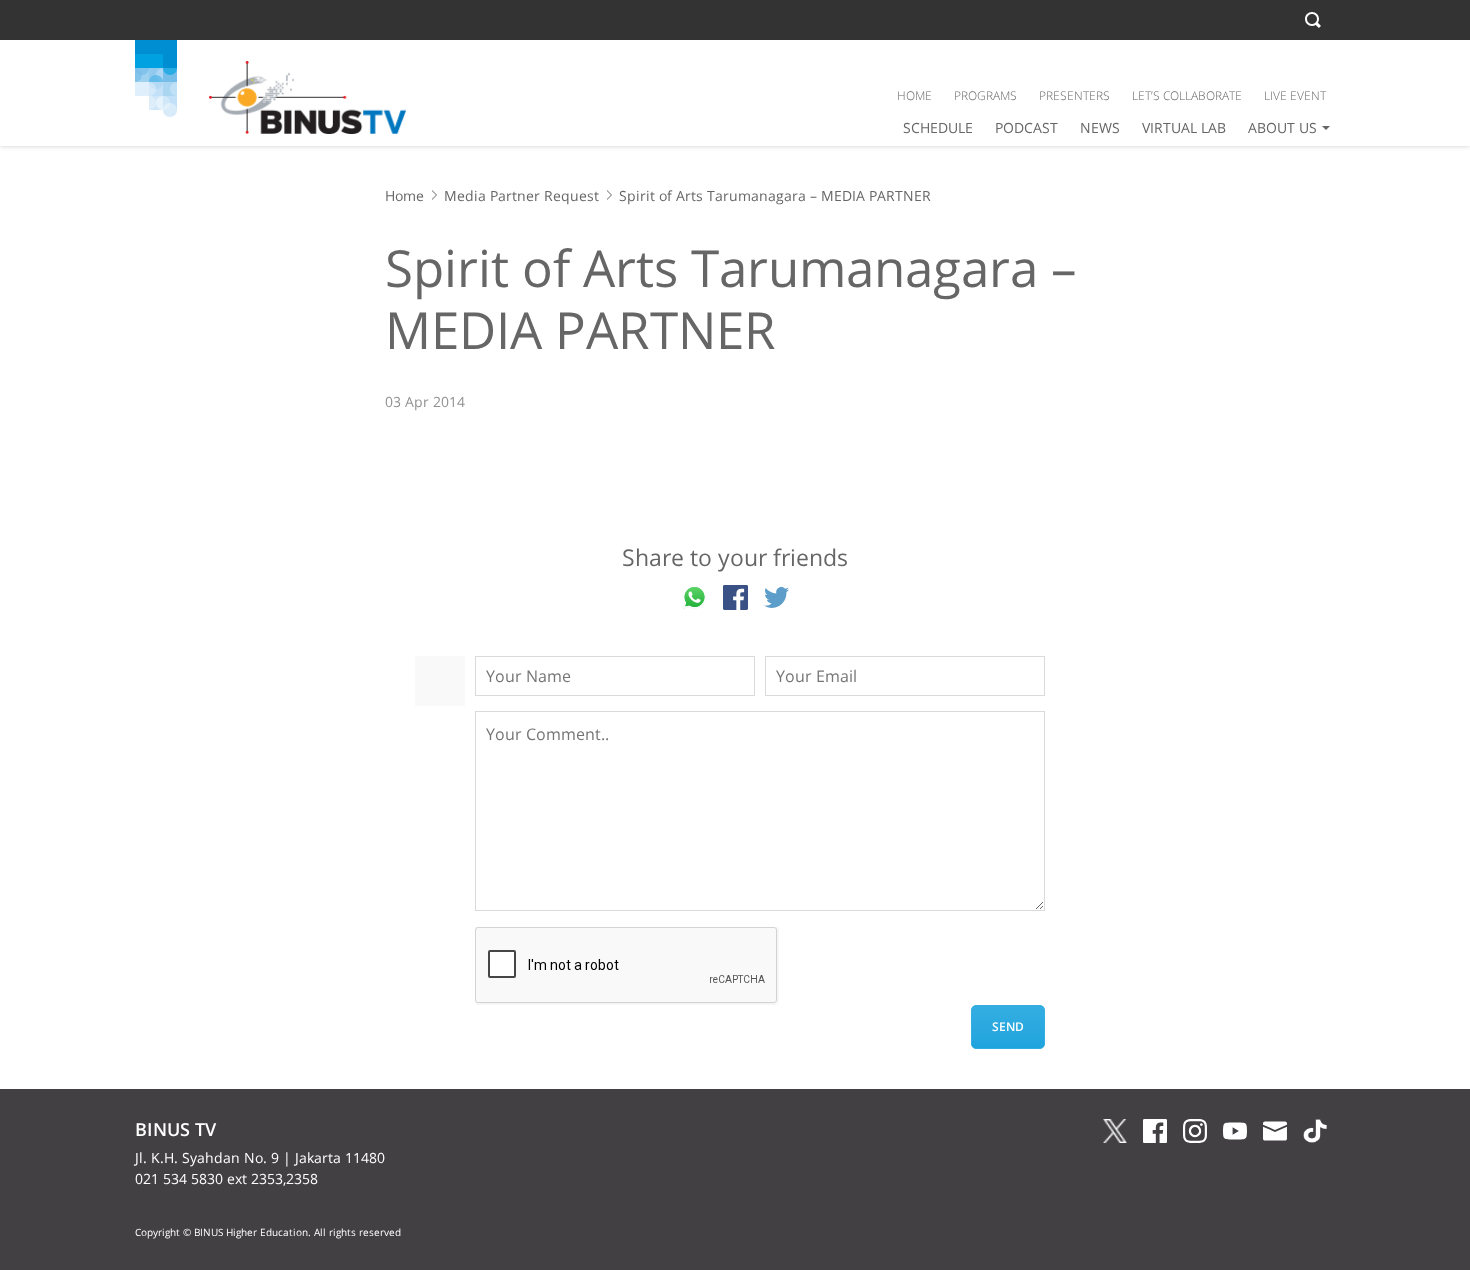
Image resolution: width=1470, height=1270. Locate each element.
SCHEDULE (938, 127)
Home (404, 195)
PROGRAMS (985, 95)
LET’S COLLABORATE (1187, 95)
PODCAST (1026, 127)
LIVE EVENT (1295, 95)
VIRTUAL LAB (1184, 127)
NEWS (1100, 127)
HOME (914, 95)
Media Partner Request (521, 195)
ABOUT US (1282, 127)
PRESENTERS (1074, 95)
